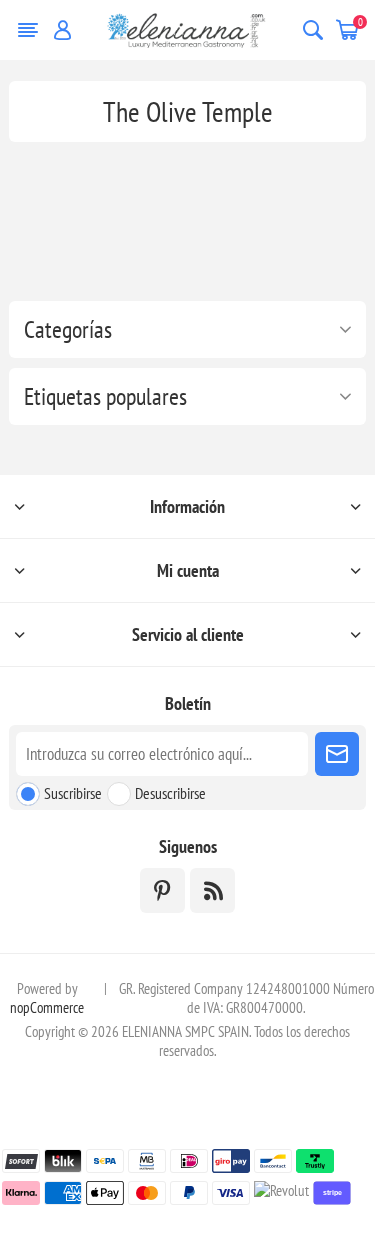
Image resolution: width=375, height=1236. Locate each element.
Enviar (337, 754)
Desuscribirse (170, 793)
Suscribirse (73, 793)
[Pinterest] (162, 890)
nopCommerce (47, 1007)
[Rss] (212, 890)
